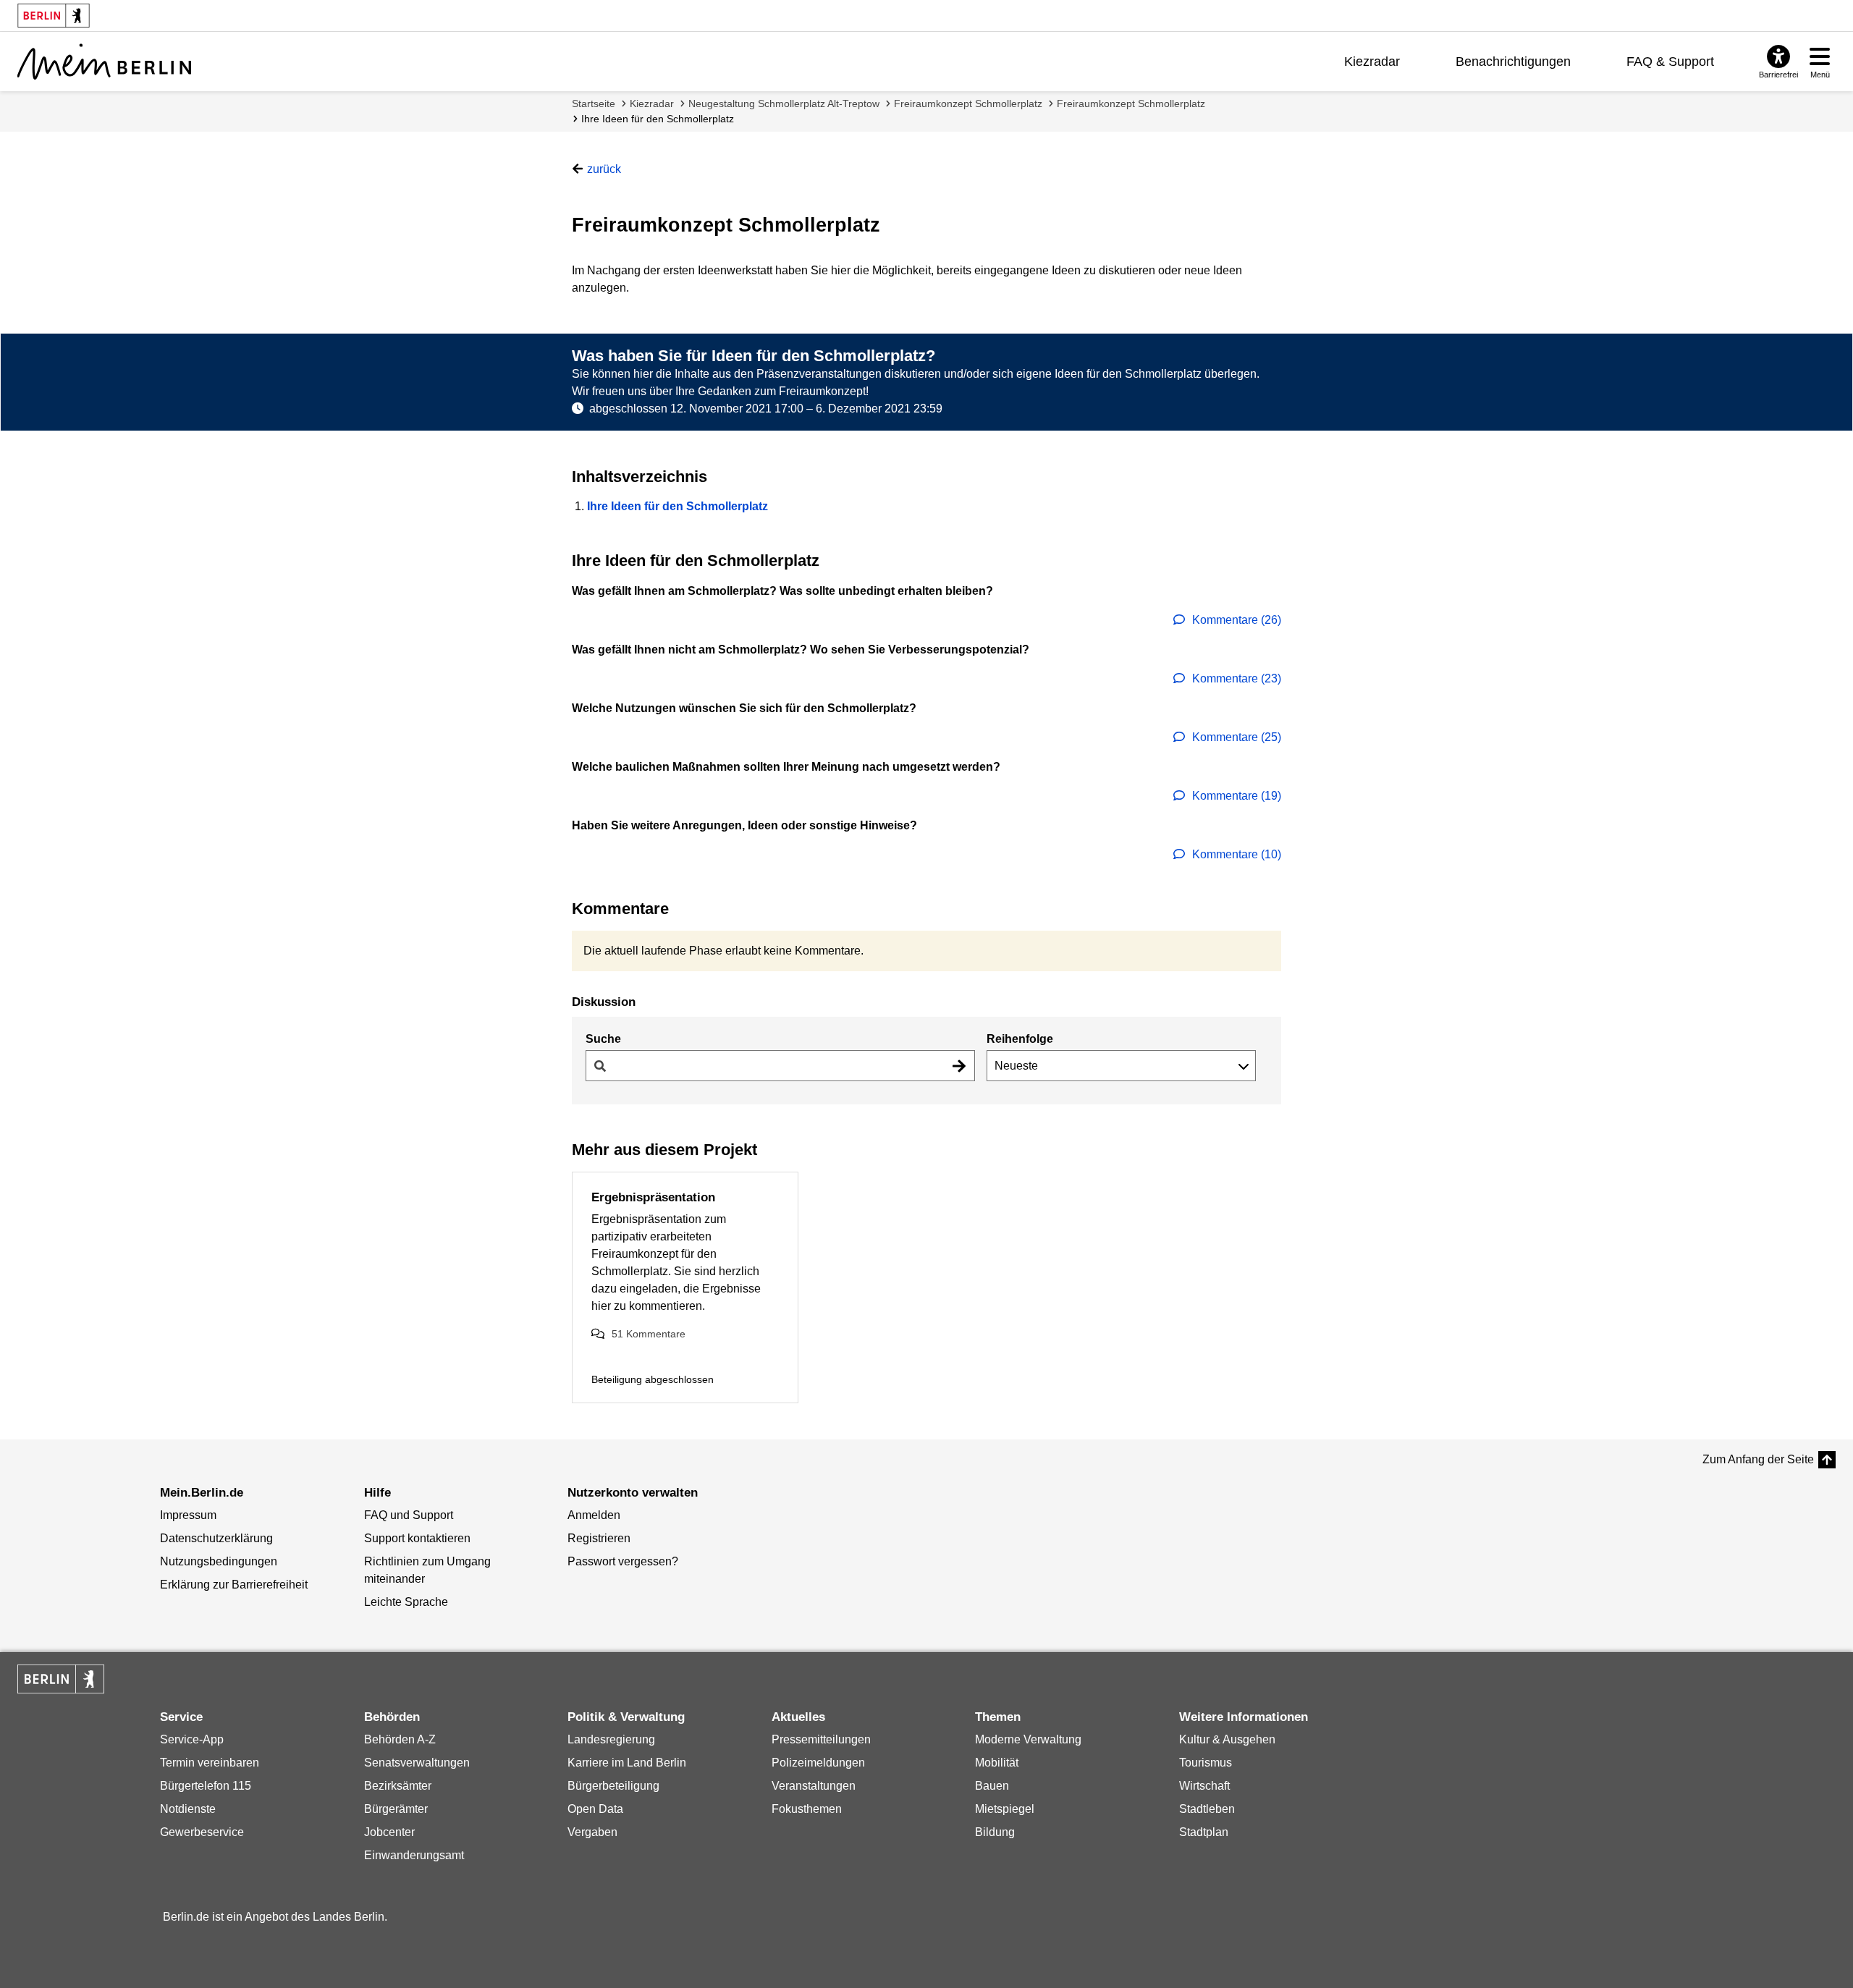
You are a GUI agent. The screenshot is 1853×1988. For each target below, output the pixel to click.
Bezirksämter (398, 1786)
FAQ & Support (1670, 62)
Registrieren (599, 1538)
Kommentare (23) (1235, 678)
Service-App (192, 1739)
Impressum (188, 1515)
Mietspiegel (1005, 1809)
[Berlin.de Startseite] (61, 1679)
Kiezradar (1372, 62)
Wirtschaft (1204, 1786)
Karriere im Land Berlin (627, 1763)
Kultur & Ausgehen (1227, 1739)
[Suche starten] (959, 1066)
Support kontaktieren (417, 1538)
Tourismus (1206, 1763)
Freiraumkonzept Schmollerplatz (968, 103)
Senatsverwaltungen (417, 1763)
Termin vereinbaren (210, 1763)
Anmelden (594, 1515)
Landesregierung (611, 1739)
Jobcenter (389, 1832)
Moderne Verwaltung (1028, 1739)
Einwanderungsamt (414, 1855)
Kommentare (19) (1235, 796)
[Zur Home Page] (104, 62)
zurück (604, 169)
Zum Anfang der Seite (1758, 1459)
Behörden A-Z (400, 1739)
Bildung (995, 1832)
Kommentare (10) (1235, 854)
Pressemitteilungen (821, 1739)
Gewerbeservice (202, 1832)
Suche (603, 1039)
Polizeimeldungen (818, 1763)
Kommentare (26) (1235, 620)
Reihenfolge (1020, 1039)
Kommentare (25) (1235, 737)
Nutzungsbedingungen (219, 1561)
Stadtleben (1207, 1809)
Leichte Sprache (406, 1602)
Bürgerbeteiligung (613, 1786)
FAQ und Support (409, 1515)
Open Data (595, 1809)
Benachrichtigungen (1513, 62)
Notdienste (188, 1809)
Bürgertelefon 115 (206, 1786)
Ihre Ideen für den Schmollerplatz (658, 119)
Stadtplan (1204, 1832)
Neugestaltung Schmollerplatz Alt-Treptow (784, 103)
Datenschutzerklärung (216, 1538)
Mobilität (997, 1763)
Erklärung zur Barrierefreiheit (234, 1585)
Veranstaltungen (814, 1786)
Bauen (992, 1786)
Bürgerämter (396, 1809)
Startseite (594, 103)
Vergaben (592, 1832)
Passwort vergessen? (623, 1561)
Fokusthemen (807, 1809)
